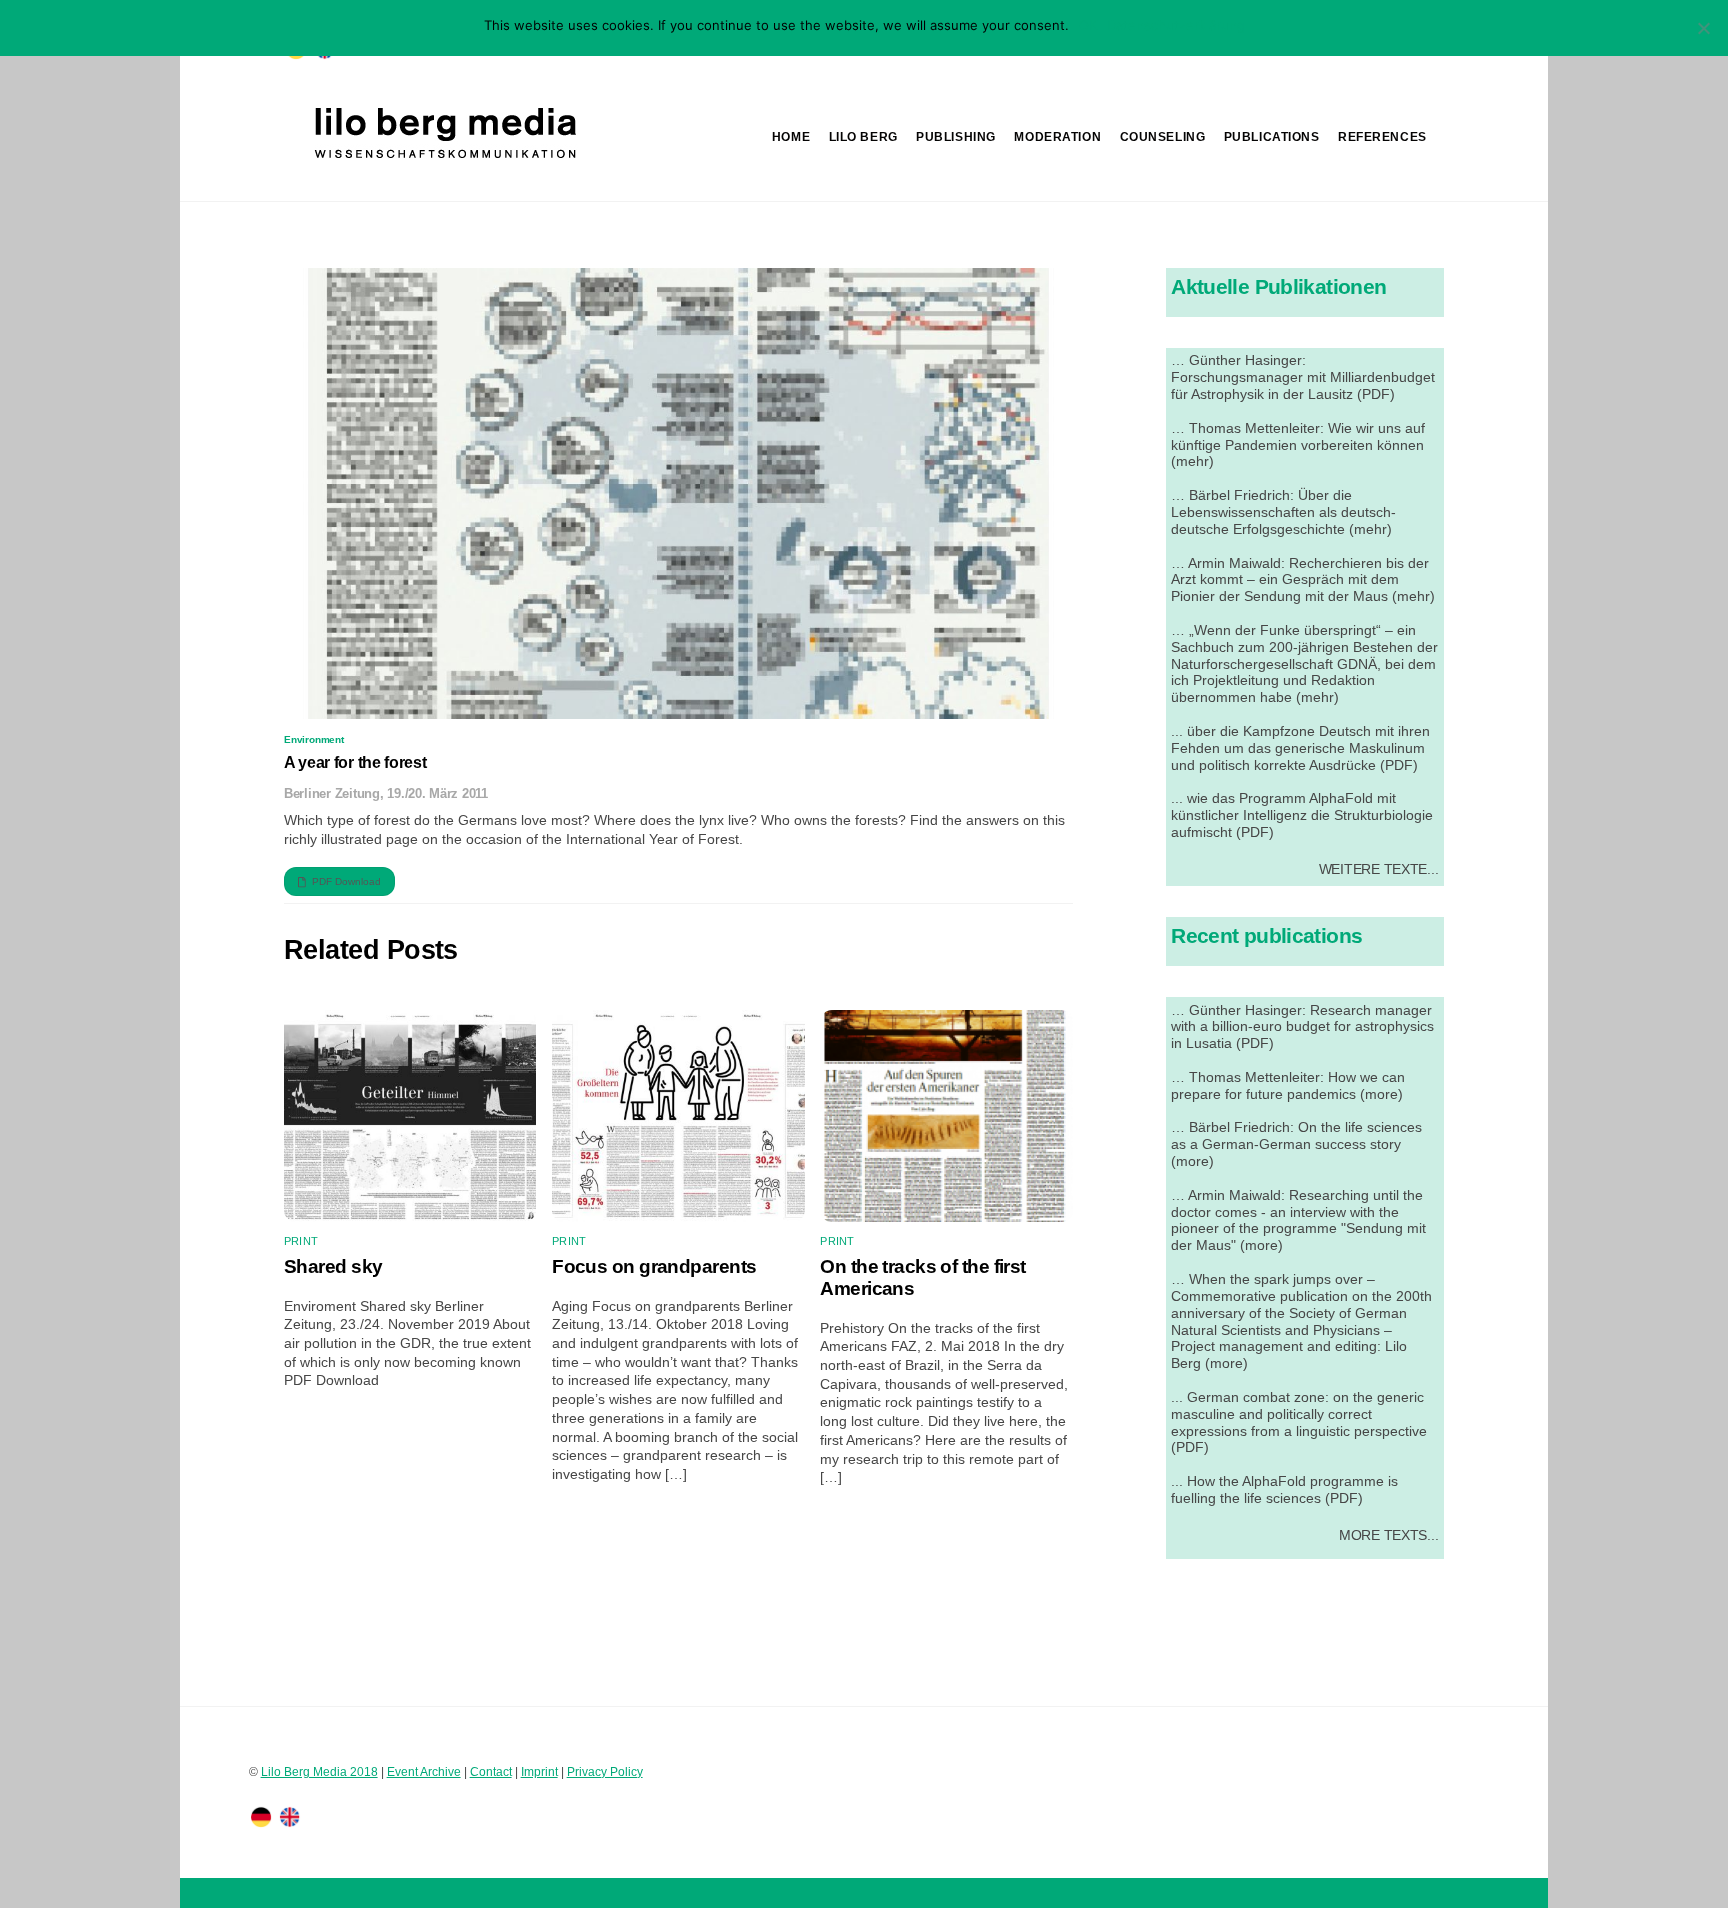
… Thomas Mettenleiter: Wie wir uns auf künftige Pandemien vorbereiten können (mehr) (1298, 445)
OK (1088, 25)
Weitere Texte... (1379, 869)
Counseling (1163, 137)
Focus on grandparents (654, 1266)
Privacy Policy (605, 1771)
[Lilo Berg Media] (443, 159)
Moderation (1057, 137)
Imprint (539, 1771)
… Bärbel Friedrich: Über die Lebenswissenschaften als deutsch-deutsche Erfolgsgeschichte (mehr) (1283, 512)
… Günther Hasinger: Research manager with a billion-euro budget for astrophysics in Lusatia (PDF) (1302, 1027)
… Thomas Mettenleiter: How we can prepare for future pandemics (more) (1288, 1085)
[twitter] (261, 1816)
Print (301, 1241)
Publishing (956, 137)
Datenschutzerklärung (1176, 25)
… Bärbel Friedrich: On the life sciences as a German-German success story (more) (1296, 1144)
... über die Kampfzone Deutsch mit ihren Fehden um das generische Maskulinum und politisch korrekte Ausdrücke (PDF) (1300, 748)
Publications (1272, 137)
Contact (491, 1771)
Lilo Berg (863, 137)
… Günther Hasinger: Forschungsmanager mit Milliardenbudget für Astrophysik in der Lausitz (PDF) (1303, 377)
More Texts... (1389, 1535)
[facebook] (290, 1816)
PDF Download (346, 881)
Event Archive (424, 1771)
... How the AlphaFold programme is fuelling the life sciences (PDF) (1284, 1489)
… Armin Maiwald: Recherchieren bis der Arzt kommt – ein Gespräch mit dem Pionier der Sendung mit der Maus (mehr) (1303, 580)
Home (791, 137)
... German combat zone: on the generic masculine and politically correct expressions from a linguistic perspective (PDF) (1299, 1422)
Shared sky (333, 1266)
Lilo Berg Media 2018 (319, 1771)
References (1382, 137)
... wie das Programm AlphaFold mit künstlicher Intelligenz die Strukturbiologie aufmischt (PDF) (1302, 815)
